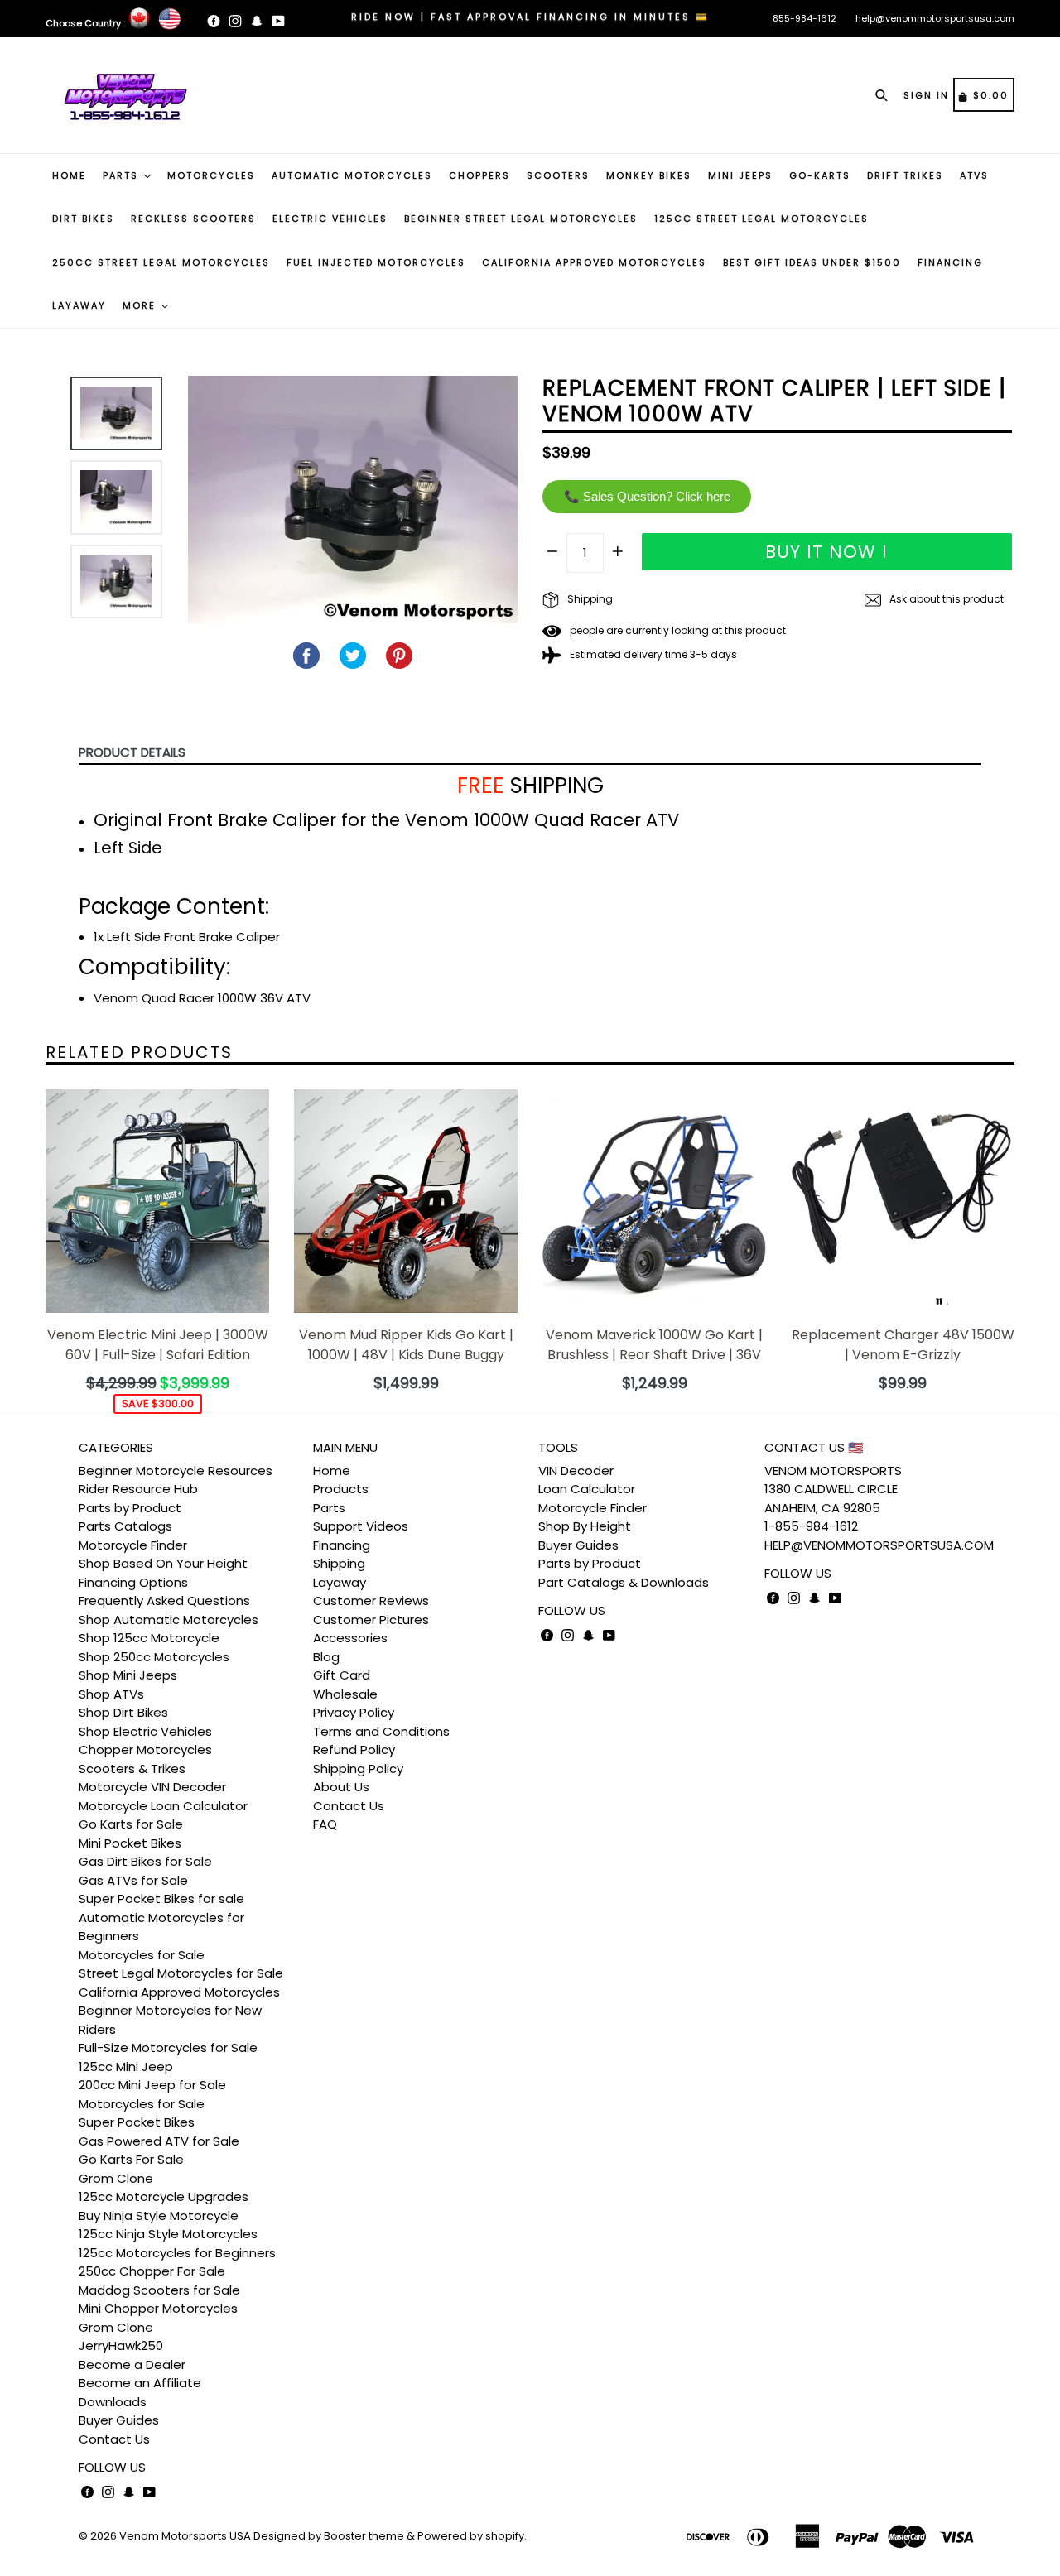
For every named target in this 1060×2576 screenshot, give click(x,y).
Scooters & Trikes (132, 1769)
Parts (329, 1508)
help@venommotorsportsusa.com (935, 18)
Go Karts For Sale (131, 2159)
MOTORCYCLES (211, 175)
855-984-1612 (805, 18)
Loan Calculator (587, 1489)
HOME (69, 175)
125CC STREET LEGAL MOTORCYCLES (761, 219)
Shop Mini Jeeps (128, 1675)
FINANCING (950, 262)
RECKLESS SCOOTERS (193, 219)
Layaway (340, 1582)
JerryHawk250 (121, 2345)
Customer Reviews (371, 1600)
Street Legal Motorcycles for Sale (181, 1973)
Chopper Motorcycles (145, 1749)
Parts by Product (130, 1508)
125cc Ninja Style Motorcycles (168, 2234)
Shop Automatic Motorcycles (169, 1620)
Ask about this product (945, 599)
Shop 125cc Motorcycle (149, 1638)
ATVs (974, 175)
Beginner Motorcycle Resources (176, 1471)
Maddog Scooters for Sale (159, 2290)
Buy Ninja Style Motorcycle (159, 2216)
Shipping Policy (358, 1769)
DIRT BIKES (83, 219)
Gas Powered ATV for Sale (159, 2141)
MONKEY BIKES (649, 175)
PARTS (123, 175)
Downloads (113, 2402)
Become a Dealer (132, 2365)
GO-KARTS (820, 175)
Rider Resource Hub (138, 1489)
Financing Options (133, 1582)
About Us (341, 1787)
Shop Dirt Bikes (123, 1712)
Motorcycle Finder (133, 1545)
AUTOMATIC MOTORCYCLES (352, 175)
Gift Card (342, 1675)
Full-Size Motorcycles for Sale (168, 2047)
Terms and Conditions (381, 1731)
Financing (342, 1545)
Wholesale (345, 1694)
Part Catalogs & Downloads (624, 1582)
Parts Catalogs (125, 1526)
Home (332, 1471)
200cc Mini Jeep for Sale (152, 2085)
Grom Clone (116, 2178)
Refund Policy (354, 1749)
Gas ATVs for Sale (133, 1880)
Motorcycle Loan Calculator (163, 1806)
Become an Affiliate (140, 2383)
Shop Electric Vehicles (145, 1731)
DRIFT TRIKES (905, 175)
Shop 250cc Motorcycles (154, 1657)
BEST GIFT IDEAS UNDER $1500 (812, 262)
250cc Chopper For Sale (152, 2271)
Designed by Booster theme (329, 2536)
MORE (141, 305)
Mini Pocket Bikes (130, 1843)
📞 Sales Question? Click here (647, 496)
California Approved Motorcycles (179, 1992)
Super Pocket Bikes (137, 2122)
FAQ (325, 1824)
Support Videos (361, 1526)
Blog (326, 1657)
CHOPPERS (479, 175)
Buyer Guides (119, 2420)
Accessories (350, 1638)
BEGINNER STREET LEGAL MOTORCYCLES (521, 219)
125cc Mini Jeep (126, 2067)
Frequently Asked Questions (164, 1600)
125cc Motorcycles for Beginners (177, 2253)
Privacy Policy (354, 1712)
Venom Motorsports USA (185, 2536)
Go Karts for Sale (131, 1824)
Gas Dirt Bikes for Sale (145, 1861)
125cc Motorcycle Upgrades (164, 2196)
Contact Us (114, 2439)
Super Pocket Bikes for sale (161, 1898)
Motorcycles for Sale (142, 1955)
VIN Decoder (576, 1471)
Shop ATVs (111, 1694)
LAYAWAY (79, 305)
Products (341, 1489)
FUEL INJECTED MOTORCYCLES (376, 262)
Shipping (589, 599)
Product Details (132, 752)
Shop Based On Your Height (163, 1563)
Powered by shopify (471, 2536)
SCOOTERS (558, 175)
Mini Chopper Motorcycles (158, 2308)
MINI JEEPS (740, 175)
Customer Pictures (371, 1620)
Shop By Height (585, 1526)
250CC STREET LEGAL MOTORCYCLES (161, 262)
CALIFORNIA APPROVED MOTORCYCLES (594, 262)
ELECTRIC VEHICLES (330, 219)
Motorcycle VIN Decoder (152, 1787)
